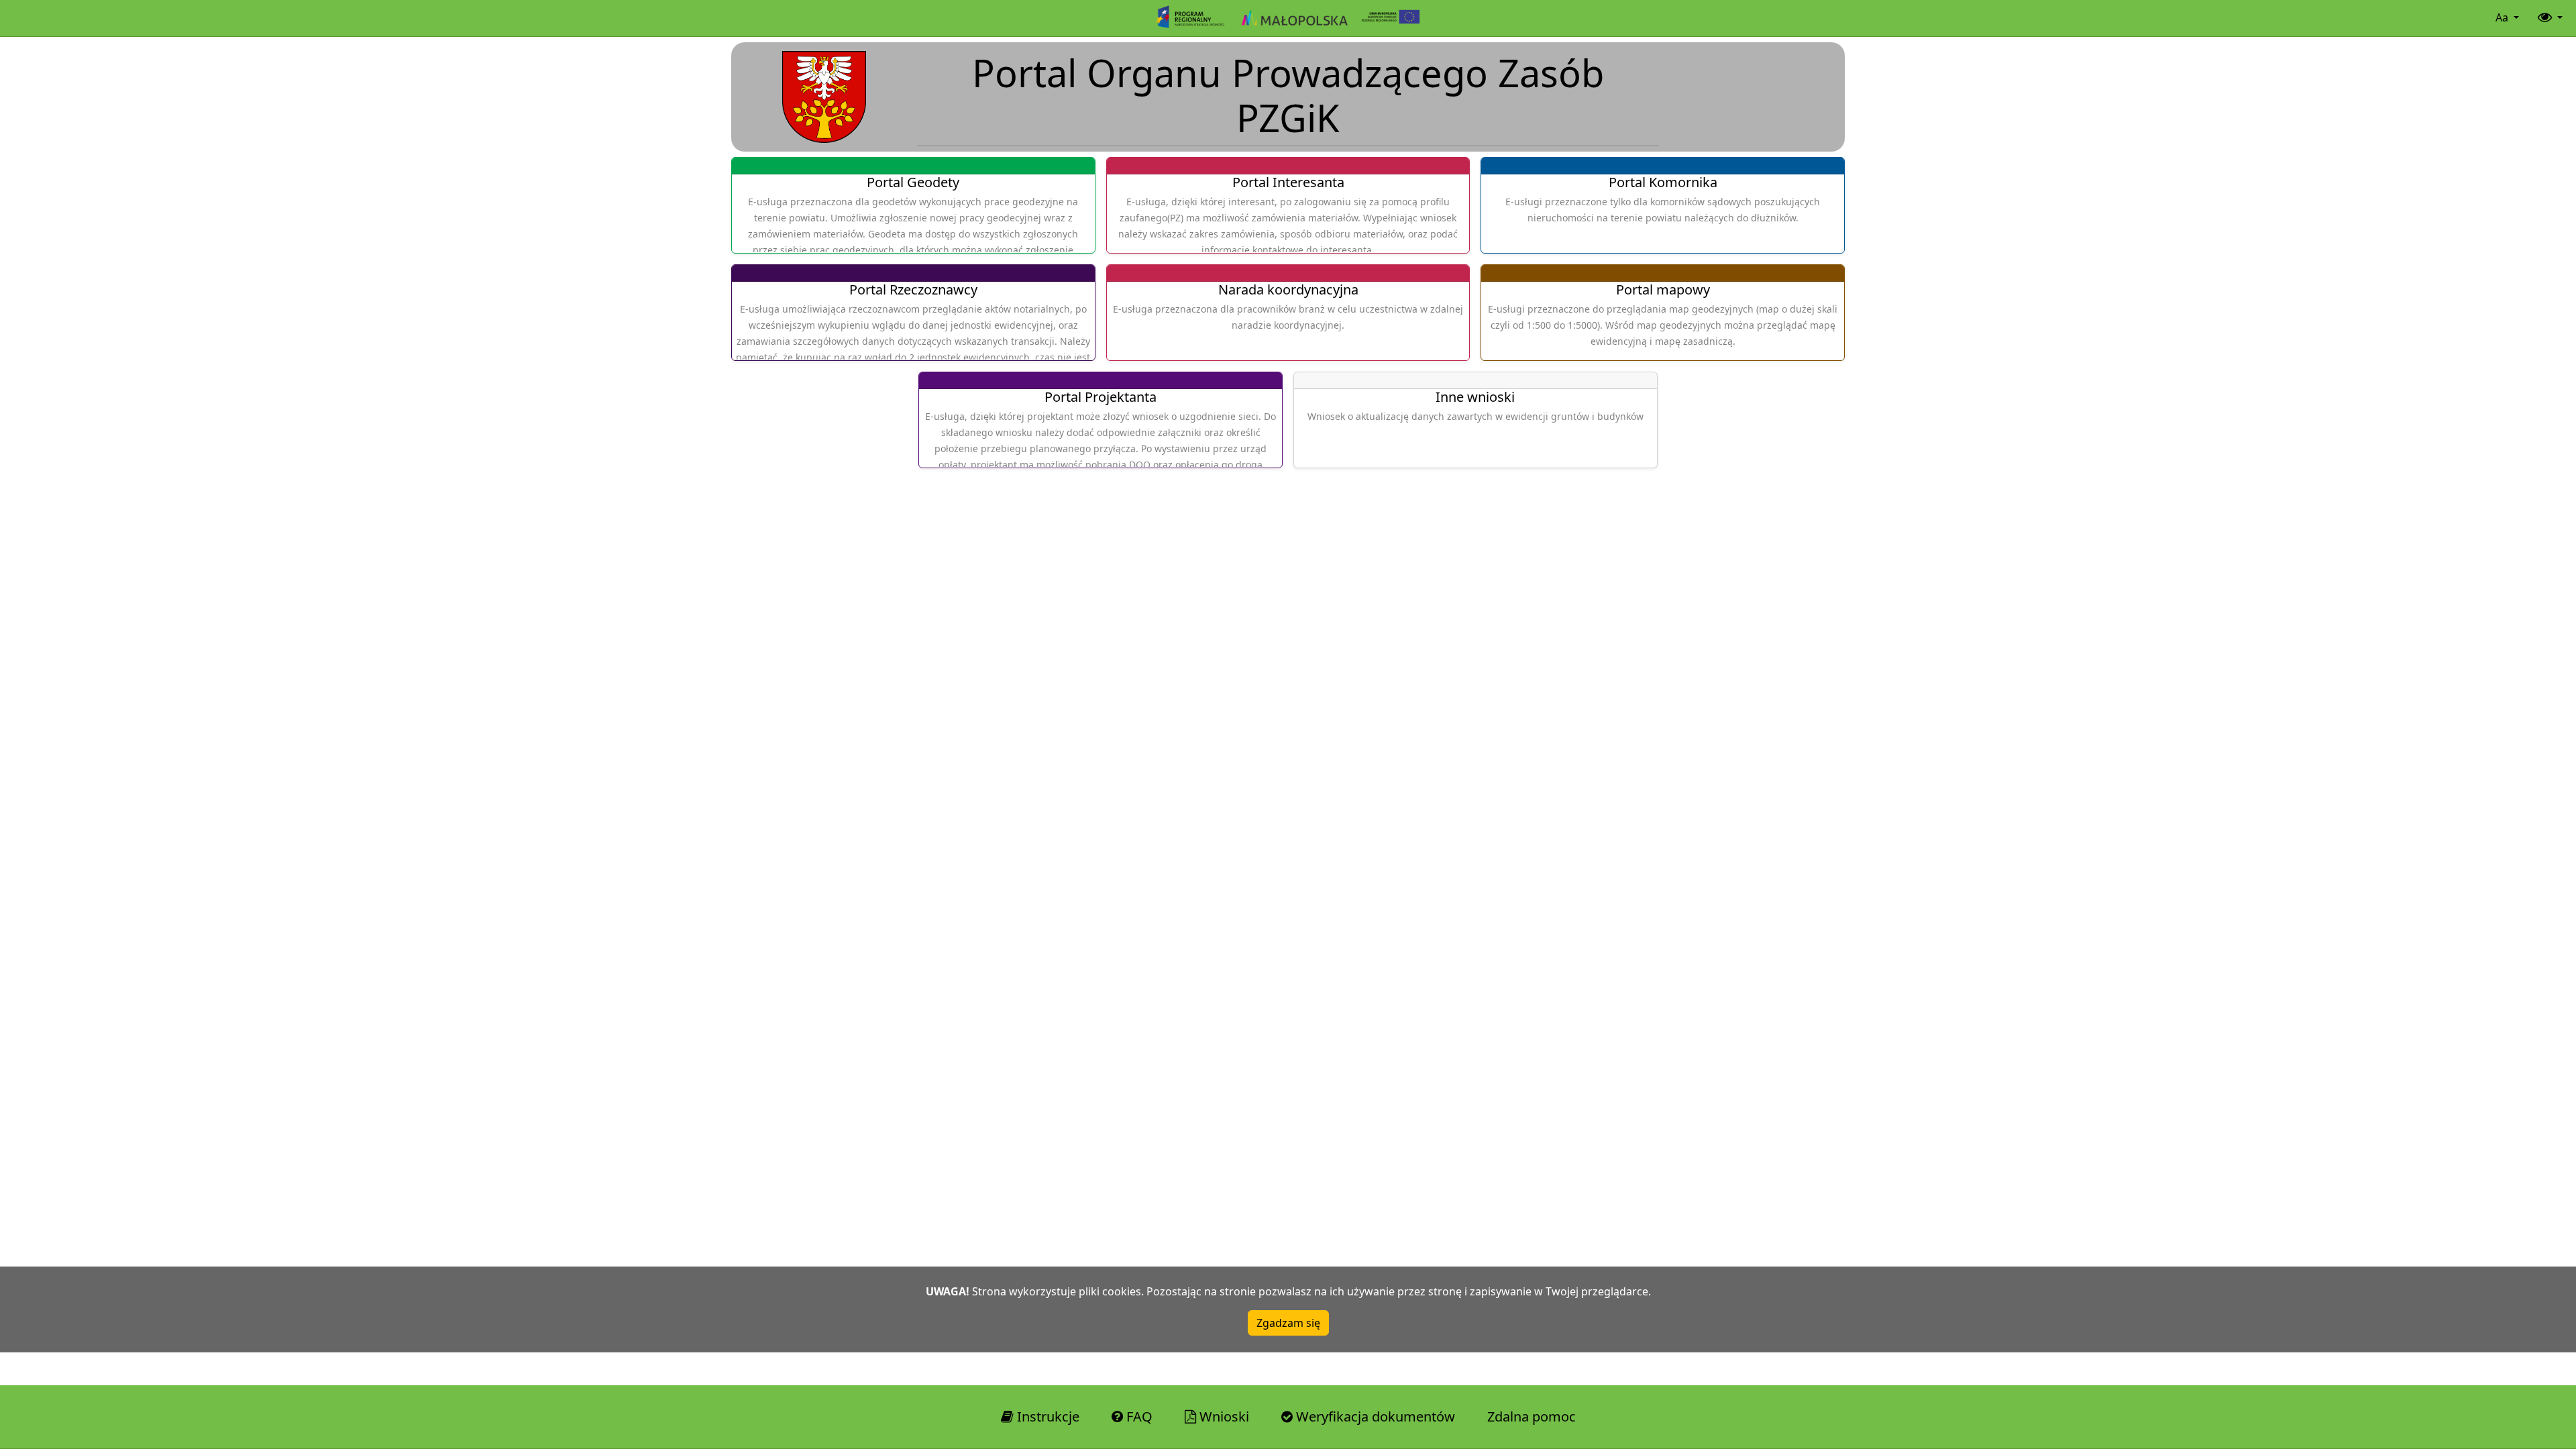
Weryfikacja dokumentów (1374, 1416)
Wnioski (1223, 1416)
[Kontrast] (2549, 18)
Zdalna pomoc (1532, 1416)
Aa (2503, 17)
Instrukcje (1046, 1416)
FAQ (1138, 1416)
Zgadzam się (1288, 1323)
